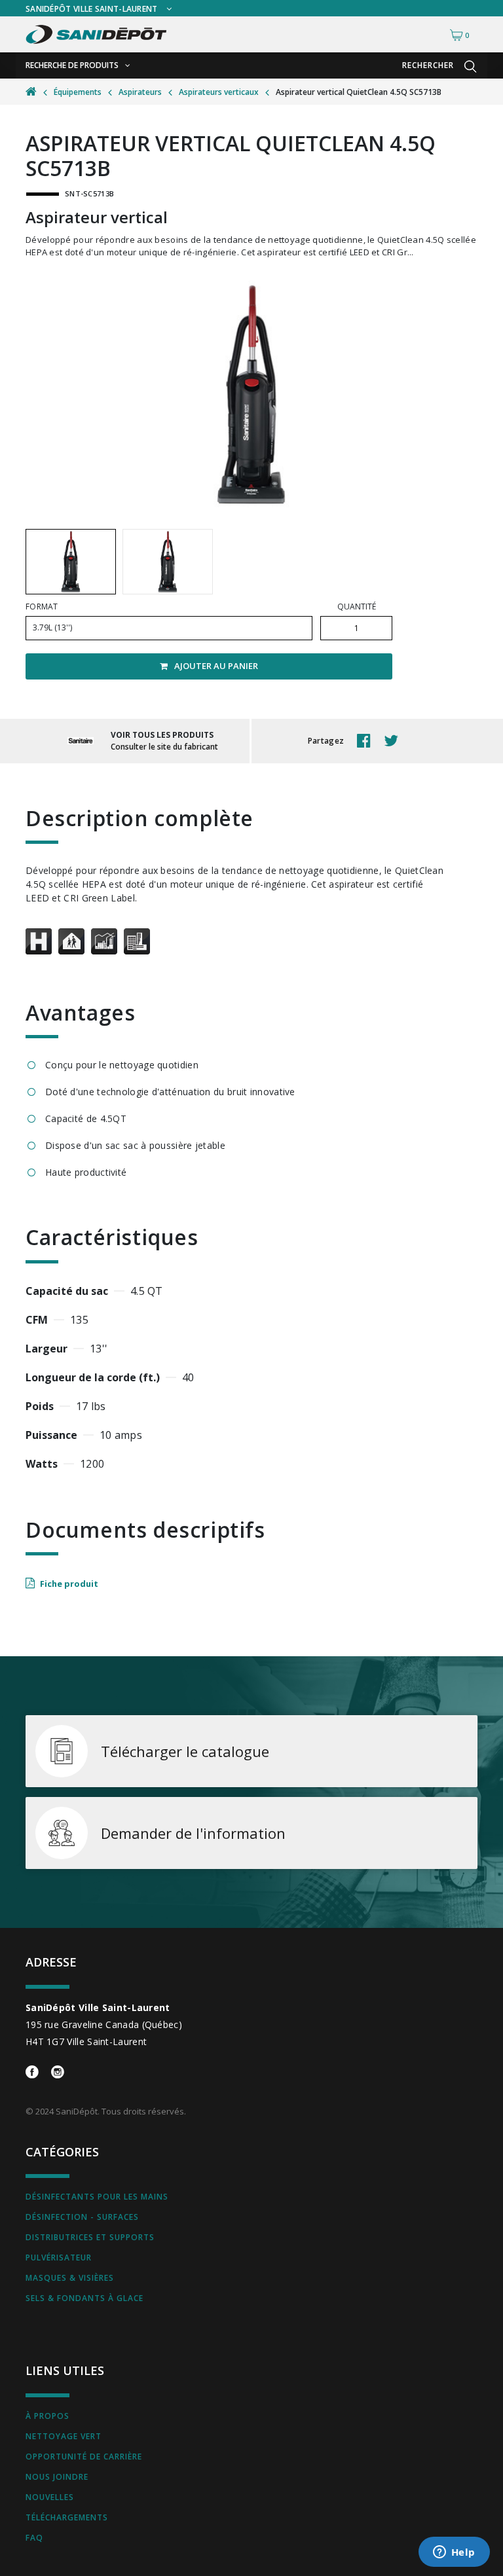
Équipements (78, 92)
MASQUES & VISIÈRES (70, 2278)
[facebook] (367, 741)
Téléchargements (67, 2517)
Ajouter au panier (216, 666)
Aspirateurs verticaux (219, 92)
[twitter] (394, 741)
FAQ (34, 2538)
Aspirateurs (140, 92)
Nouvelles (50, 2497)
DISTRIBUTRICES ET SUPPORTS (90, 2237)
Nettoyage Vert (64, 2436)
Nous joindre (57, 2477)
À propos (47, 2416)
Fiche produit (69, 1584)
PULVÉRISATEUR (59, 2258)
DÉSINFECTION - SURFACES (82, 2217)
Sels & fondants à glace (84, 2298)
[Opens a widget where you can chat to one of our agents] (454, 2553)
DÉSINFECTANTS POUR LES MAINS (97, 2197)
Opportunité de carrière (84, 2457)
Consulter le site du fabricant (164, 747)
